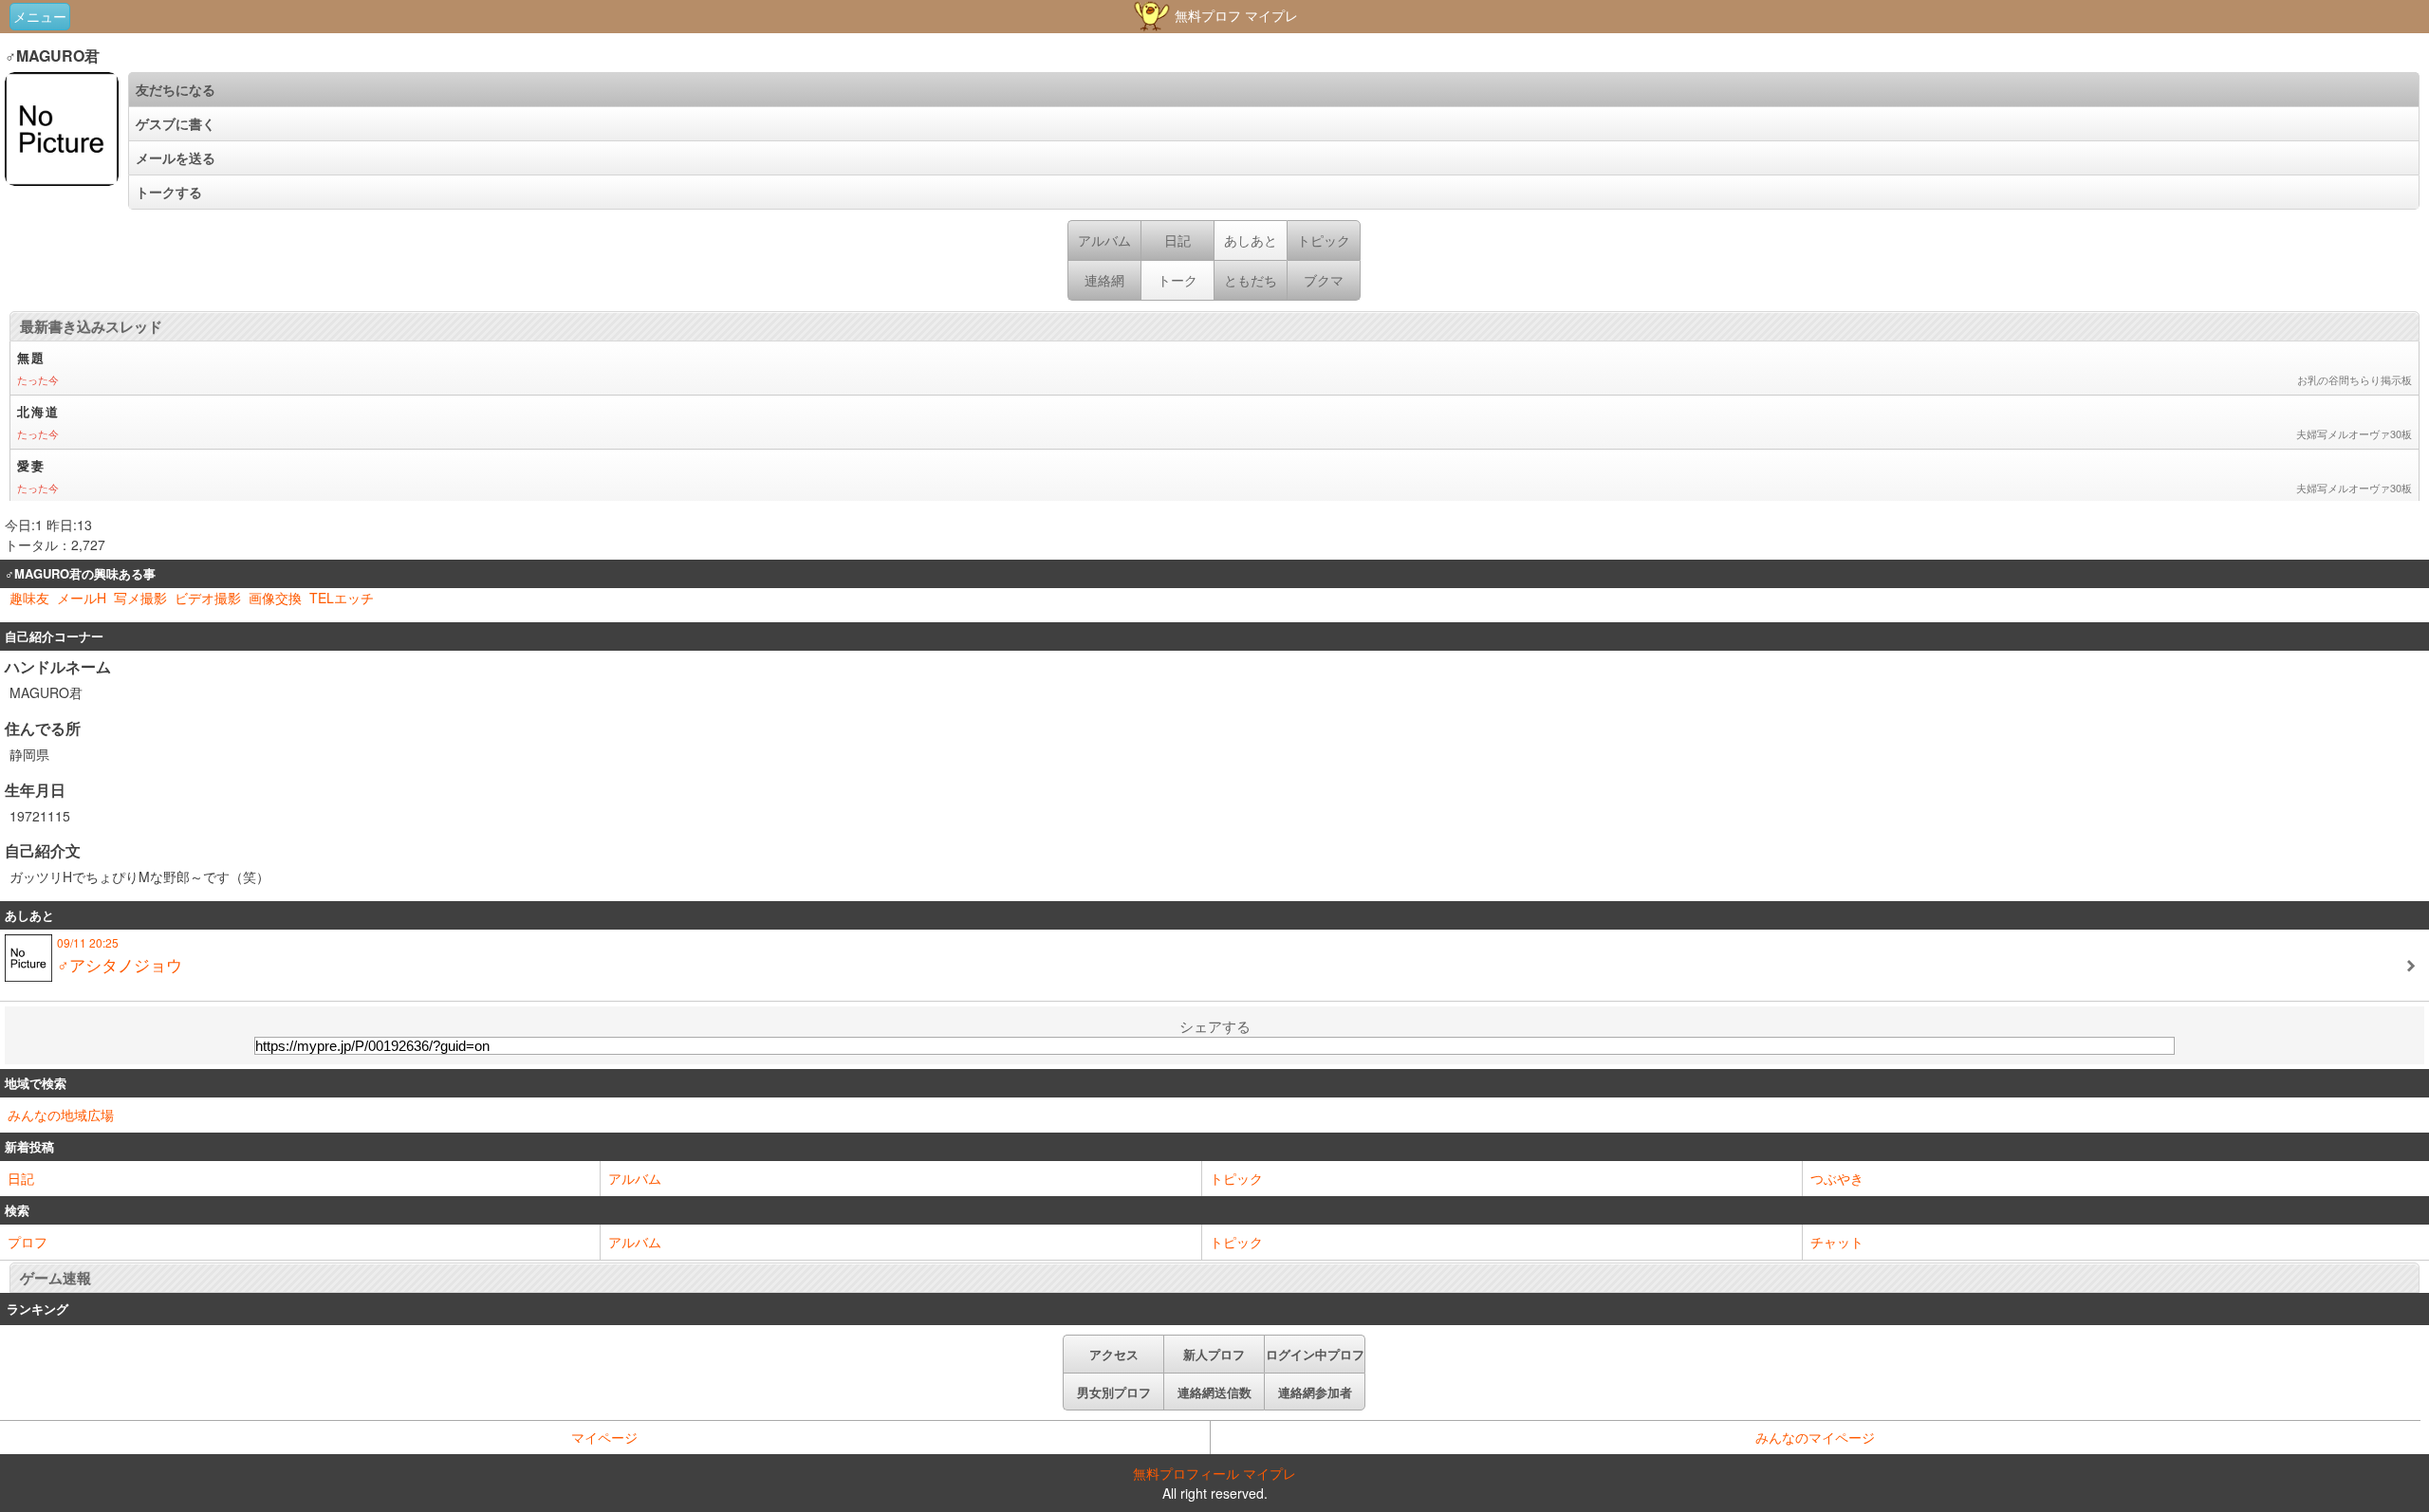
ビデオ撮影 (208, 598)
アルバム (635, 1178)
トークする (169, 192)
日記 (21, 1178)
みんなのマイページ (1815, 1437)
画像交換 (275, 598)
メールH (82, 598)
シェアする (1215, 1026)
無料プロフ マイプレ (1234, 15)
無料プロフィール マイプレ (1214, 1473)
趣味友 (29, 598)
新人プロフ (1214, 1354)
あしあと (1251, 240)
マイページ (604, 1437)
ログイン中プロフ (1315, 1354)
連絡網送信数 (1214, 1392)
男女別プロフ (1114, 1392)
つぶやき (1837, 1178)
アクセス (1114, 1354)
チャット (1837, 1242)
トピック (1236, 1178)
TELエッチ (342, 598)
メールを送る (176, 157)
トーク (1177, 280)
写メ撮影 (140, 598)
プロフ (28, 1242)
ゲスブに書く (176, 123)
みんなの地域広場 (61, 1115)
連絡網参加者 (1315, 1392)
